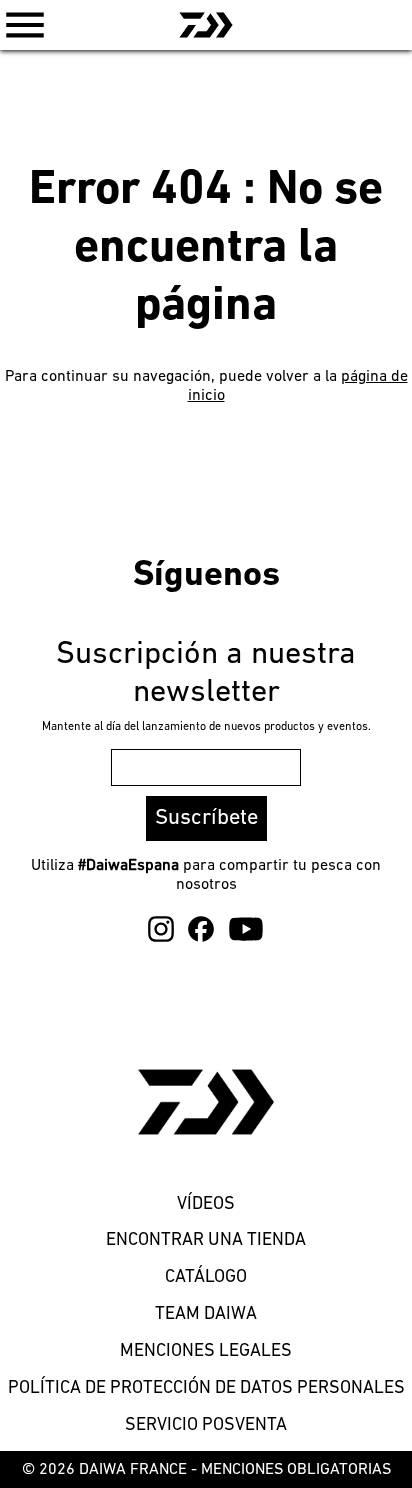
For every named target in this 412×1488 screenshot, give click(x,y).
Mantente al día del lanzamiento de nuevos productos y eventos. (206, 727)
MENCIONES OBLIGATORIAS (296, 1470)
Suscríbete (206, 818)
